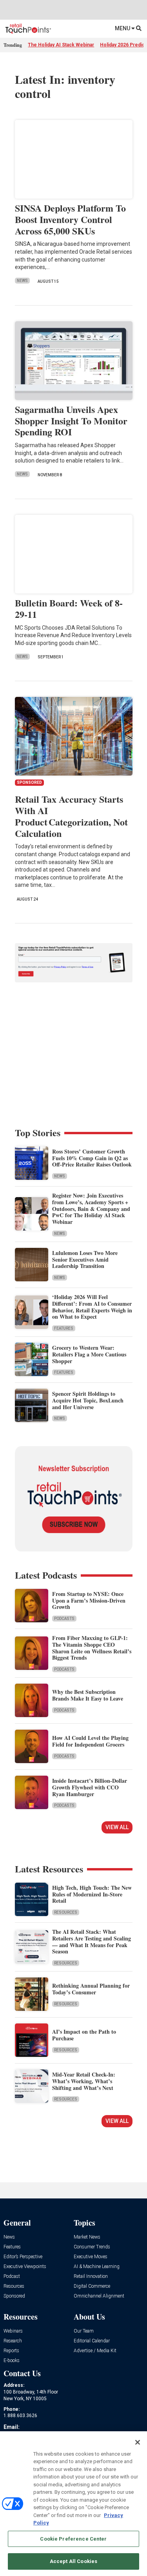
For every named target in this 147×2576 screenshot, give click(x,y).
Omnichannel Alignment (99, 2296)
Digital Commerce (92, 2286)
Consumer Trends (92, 2247)
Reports (11, 2351)
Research (13, 2341)
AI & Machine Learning (97, 2267)
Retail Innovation (91, 2277)
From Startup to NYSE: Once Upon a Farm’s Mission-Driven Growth (89, 1600)
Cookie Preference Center (73, 2539)
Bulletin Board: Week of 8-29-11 (69, 608)
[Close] (138, 2442)
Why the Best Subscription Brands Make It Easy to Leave (88, 1695)
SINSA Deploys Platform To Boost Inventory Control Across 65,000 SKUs (70, 219)
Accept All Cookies (73, 2561)
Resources (66, 1912)
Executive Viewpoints (25, 2267)
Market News (87, 2237)
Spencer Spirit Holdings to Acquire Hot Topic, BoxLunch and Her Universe (88, 1400)
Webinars (13, 2331)
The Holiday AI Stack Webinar (61, 45)
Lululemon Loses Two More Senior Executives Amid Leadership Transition (85, 1259)
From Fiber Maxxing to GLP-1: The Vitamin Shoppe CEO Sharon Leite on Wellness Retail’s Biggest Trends (92, 1648)
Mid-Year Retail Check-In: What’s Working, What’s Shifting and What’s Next (84, 2081)
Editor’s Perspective (23, 2257)
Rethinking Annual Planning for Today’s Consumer (91, 1989)
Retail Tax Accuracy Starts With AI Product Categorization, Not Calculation (71, 816)
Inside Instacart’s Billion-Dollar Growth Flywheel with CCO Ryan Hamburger (90, 1787)
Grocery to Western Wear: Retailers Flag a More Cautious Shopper (89, 1354)
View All (117, 1827)
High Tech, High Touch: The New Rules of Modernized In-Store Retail (92, 1894)
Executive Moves (91, 2257)
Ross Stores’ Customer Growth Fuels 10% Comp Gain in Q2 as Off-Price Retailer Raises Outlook (92, 1158)
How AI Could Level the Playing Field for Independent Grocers (90, 1741)
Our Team (84, 2331)
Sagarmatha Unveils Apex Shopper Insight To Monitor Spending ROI (71, 421)
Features (64, 1328)
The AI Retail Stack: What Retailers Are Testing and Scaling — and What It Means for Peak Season (92, 1941)
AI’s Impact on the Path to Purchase (84, 2035)
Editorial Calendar (92, 2341)
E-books (12, 2361)
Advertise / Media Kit (95, 2351)
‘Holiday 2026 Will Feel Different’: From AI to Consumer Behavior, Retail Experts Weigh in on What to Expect (92, 1307)
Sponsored (14, 2296)
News (22, 281)
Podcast (12, 2277)
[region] (73, 2504)
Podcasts (64, 1619)
